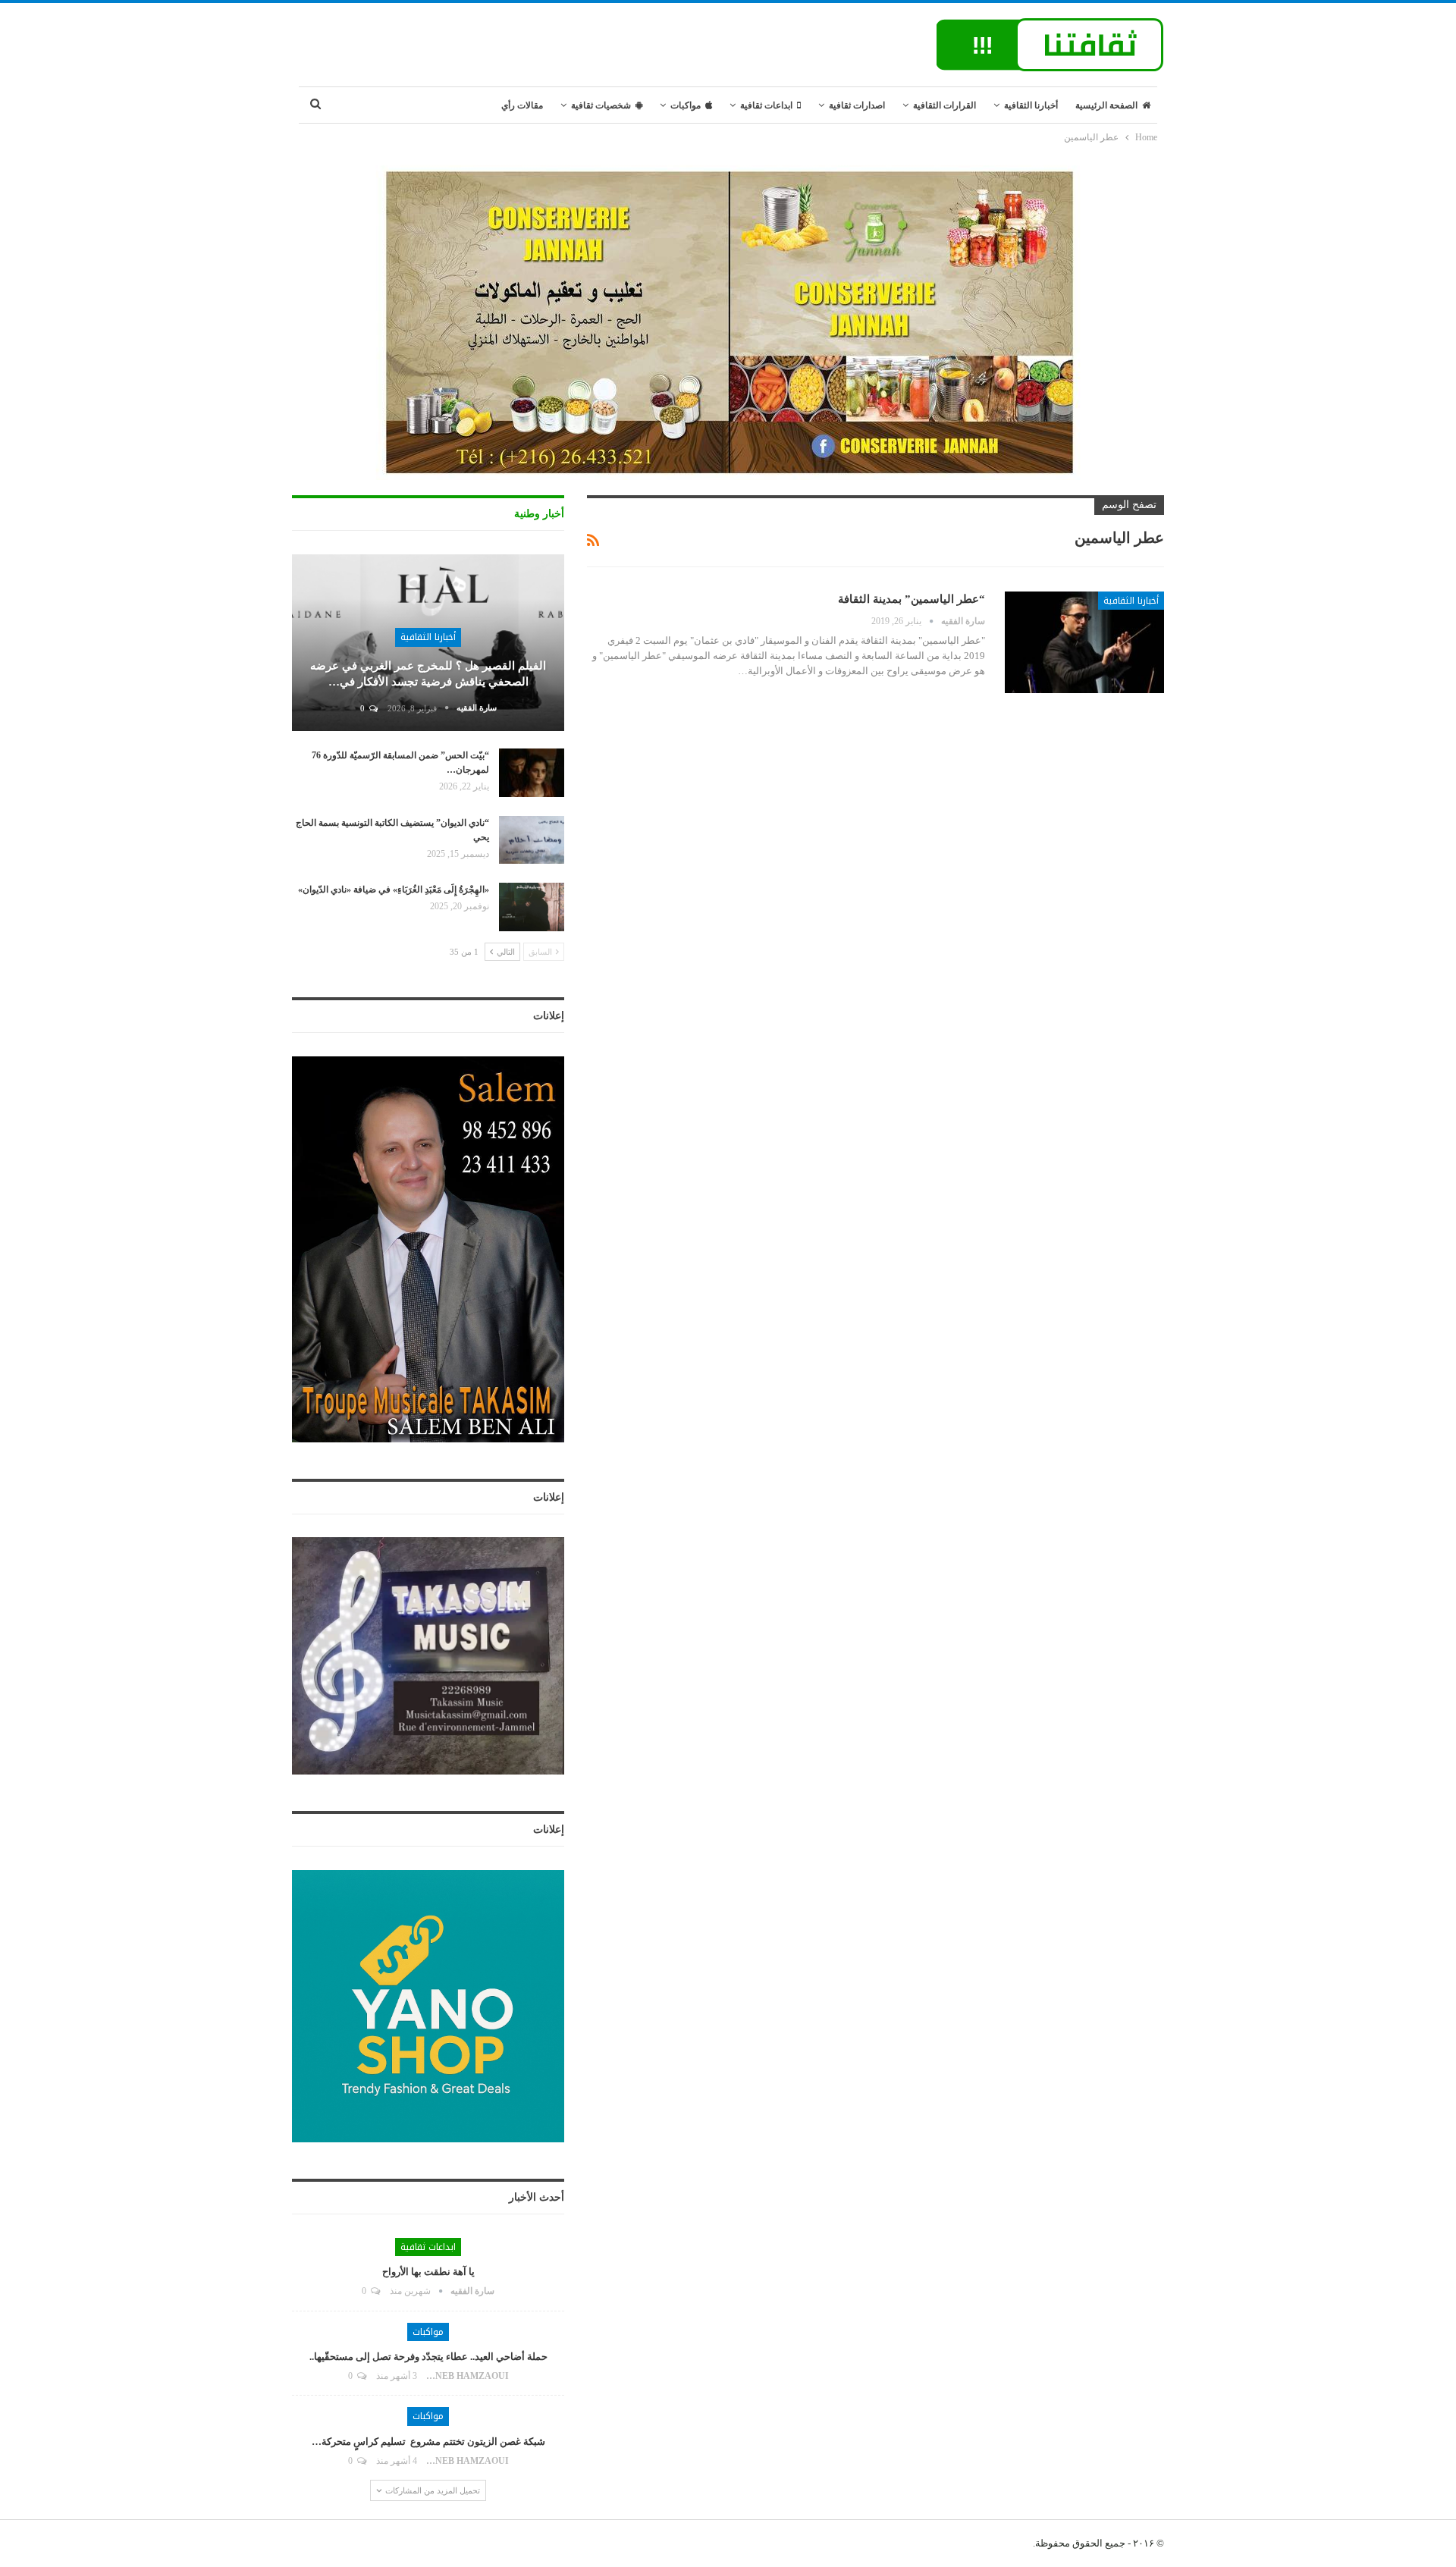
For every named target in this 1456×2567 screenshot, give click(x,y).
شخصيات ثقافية (601, 105)
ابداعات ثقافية (766, 105)
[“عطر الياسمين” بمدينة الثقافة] (1084, 642)
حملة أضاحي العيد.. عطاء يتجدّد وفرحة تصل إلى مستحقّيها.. (428, 2357)
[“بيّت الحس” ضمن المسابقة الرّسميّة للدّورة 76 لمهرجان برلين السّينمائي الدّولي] (532, 773)
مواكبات (686, 105)
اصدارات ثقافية (857, 105)
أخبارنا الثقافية (1031, 105)
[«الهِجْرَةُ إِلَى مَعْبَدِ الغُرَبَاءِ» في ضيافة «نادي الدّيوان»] (532, 907)
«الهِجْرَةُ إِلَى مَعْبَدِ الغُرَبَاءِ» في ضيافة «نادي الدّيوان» (394, 890)
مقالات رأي (522, 105)
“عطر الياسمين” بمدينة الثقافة (912, 599)
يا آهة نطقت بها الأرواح (428, 2272)
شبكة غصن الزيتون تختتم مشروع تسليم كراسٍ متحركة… (428, 2441)
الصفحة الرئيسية (1106, 105)
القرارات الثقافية (945, 105)
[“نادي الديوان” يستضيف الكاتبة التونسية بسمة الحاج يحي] (532, 840)
